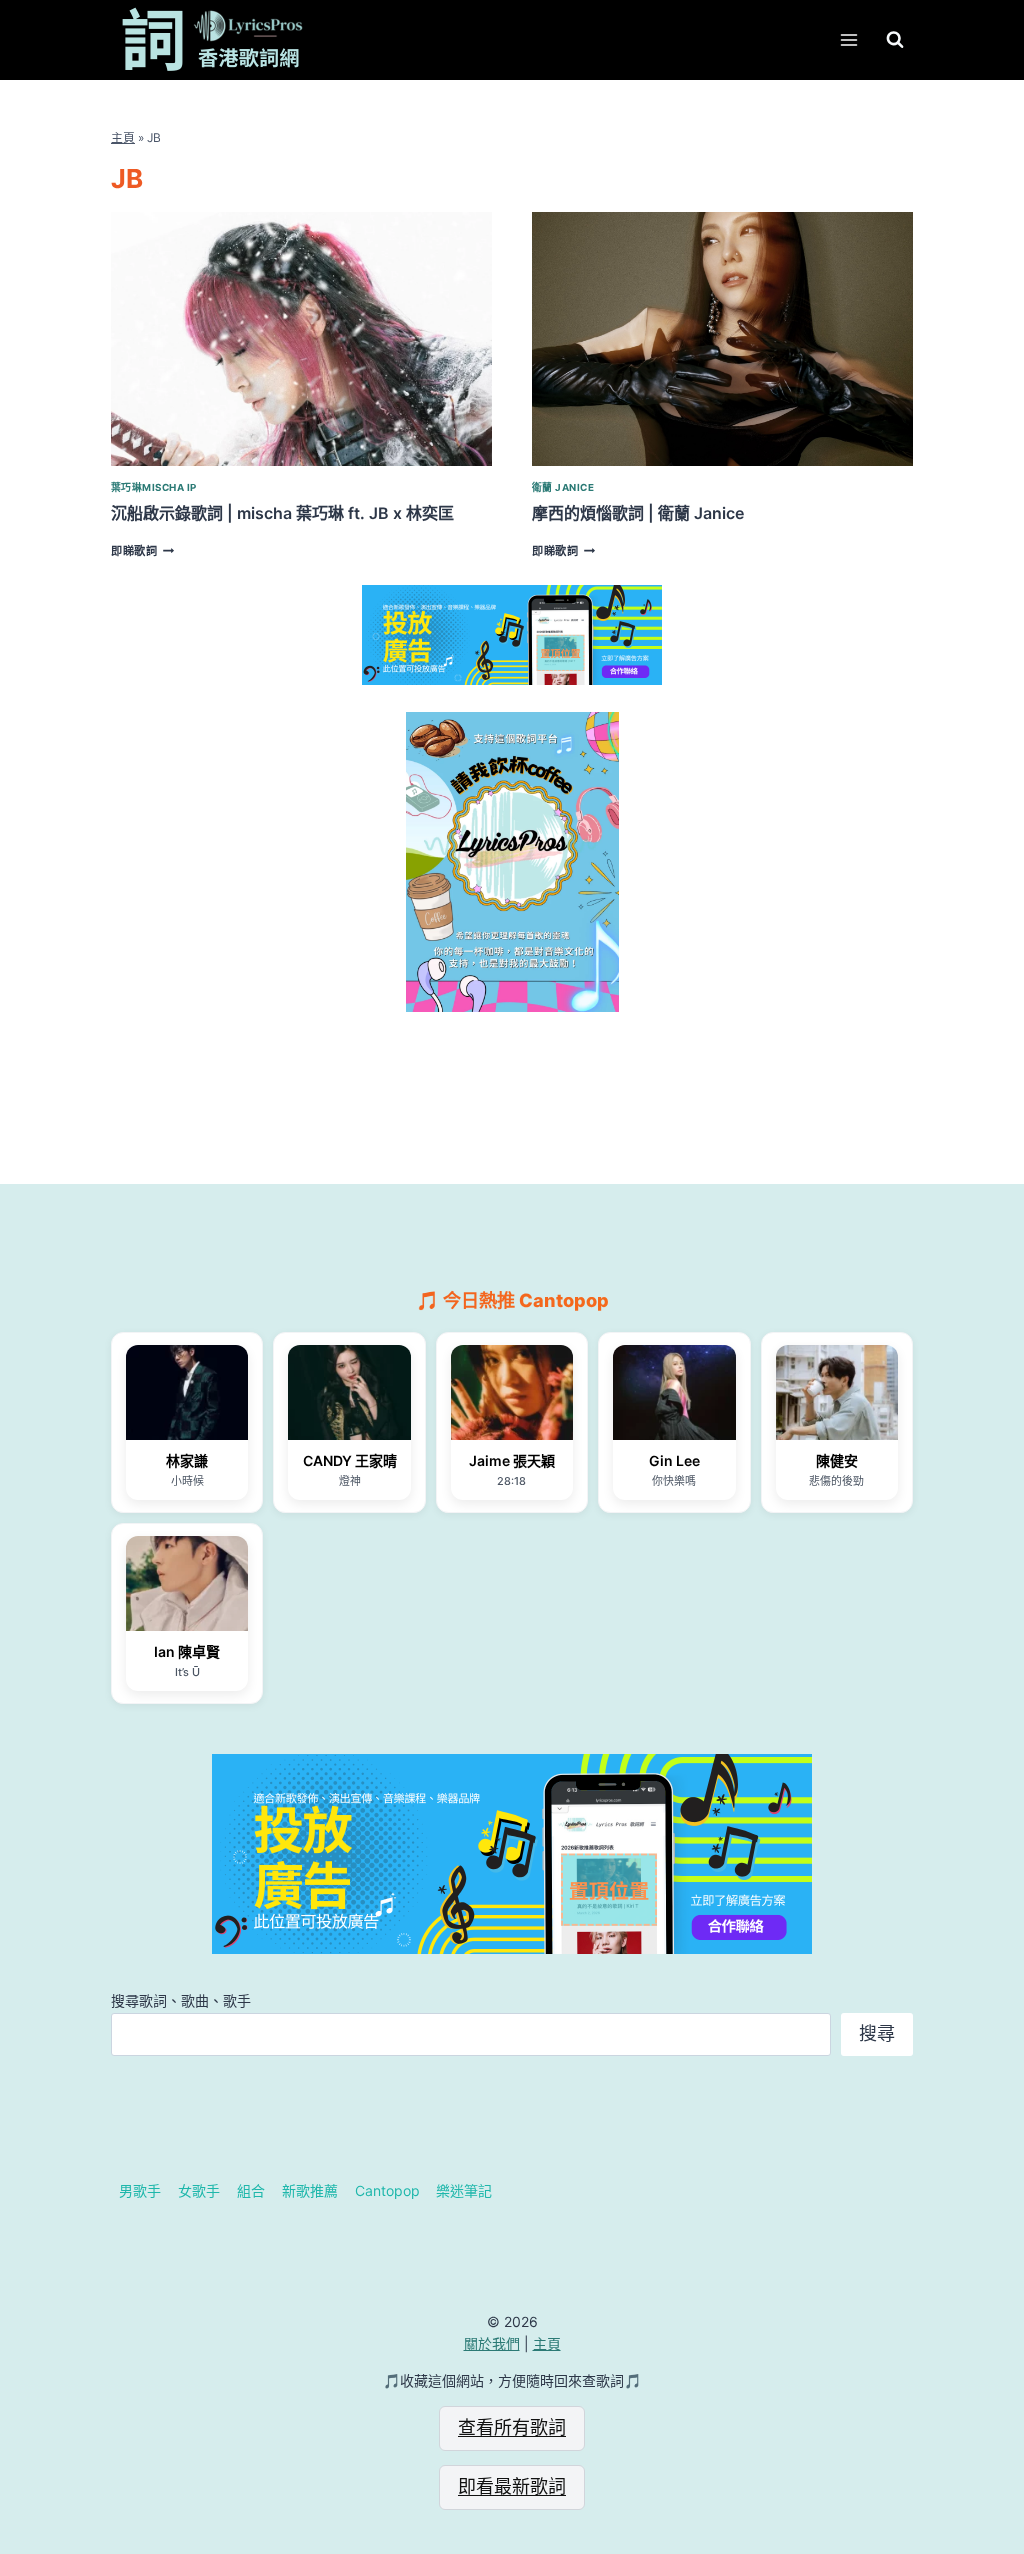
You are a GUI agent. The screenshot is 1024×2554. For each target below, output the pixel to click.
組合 (251, 2190)
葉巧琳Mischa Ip (154, 487)
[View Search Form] (895, 40)
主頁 (123, 137)
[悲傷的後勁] (837, 1392)
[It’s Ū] (187, 1583)
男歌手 (140, 2190)
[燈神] (349, 1392)
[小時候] (187, 1392)
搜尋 (877, 2033)
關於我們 (492, 2343)
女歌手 (199, 2190)
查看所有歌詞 (512, 2427)
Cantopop (387, 2190)
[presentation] (301, 339)
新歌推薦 (310, 2190)
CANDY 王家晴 (350, 1460)
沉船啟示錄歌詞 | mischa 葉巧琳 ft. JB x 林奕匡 (282, 513)
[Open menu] (848, 39)
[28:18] (512, 1392)
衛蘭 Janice (563, 487)
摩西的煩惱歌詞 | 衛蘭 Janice (638, 513)
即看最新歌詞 (512, 2486)
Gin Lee (674, 1460)
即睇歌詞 (142, 551)
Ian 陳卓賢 (187, 1651)
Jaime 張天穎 (512, 1460)
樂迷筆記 (464, 2190)
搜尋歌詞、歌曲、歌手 (181, 2000)
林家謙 (187, 1460)
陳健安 (837, 1460)
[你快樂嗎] (674, 1392)
